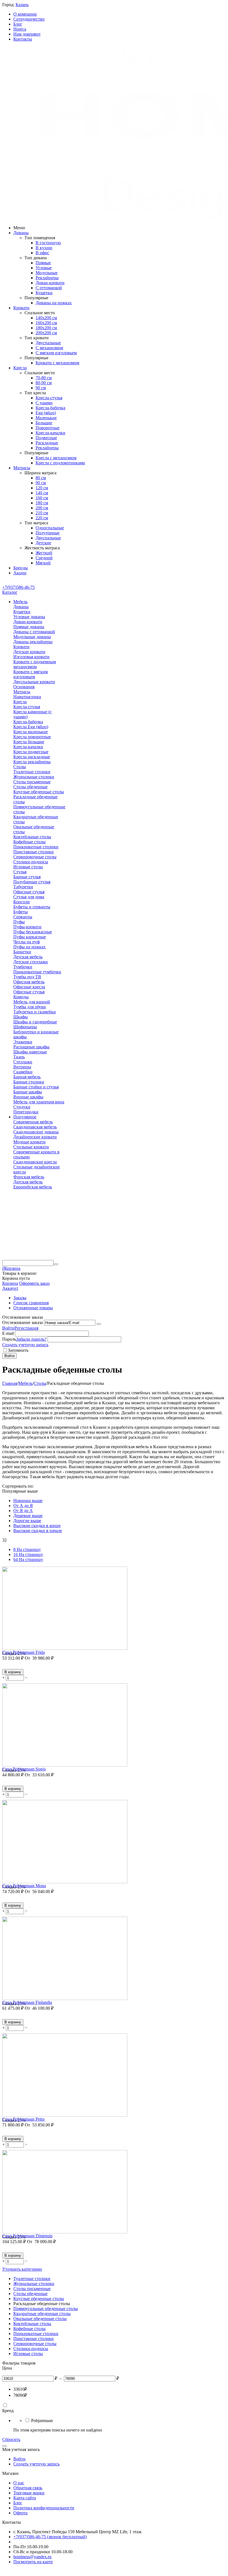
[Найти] (56, 1264)
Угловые (44, 268)
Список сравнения (31, 1303)
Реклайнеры (47, 278)
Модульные (47, 273)
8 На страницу (27, 1549)
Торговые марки (29, 2493)
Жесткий (44, 553)
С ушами (44, 403)
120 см (42, 488)
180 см (42, 503)
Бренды (21, 568)
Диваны (21, 233)
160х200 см (46, 323)
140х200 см (46, 318)
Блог (18, 24)
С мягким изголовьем (56, 353)
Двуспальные (48, 343)
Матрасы (22, 468)
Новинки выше (28, 1501)
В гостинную (48, 243)
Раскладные (47, 443)
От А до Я (23, 1506)
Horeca (20, 29)
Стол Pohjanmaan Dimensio (27, 2236)
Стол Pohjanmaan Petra (23, 2119)
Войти (8, 1328)
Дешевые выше (28, 1516)
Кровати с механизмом (57, 363)
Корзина (10, 1283)
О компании (25, 14)
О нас (19, 2483)
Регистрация (26, 1328)
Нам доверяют (27, 34)
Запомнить (18, 1350)
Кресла (20, 368)
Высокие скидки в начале (38, 1531)
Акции (20, 573)
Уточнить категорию (22, 2269)
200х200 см (46, 333)
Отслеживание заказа (23, 1322)
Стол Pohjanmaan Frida (23, 1652)
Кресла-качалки (50, 433)
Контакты (23, 39)
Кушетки (44, 293)
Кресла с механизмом (56, 458)
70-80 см (44, 378)
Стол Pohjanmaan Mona (24, 1886)
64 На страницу (28, 1559)
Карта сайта (25, 2498)
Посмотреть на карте (33, 2562)
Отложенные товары (33, 1308)
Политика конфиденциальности (44, 2508)
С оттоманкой (49, 288)
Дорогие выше (27, 1521)
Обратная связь (28, 2488)
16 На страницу (28, 1554)
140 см (42, 493)
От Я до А (23, 1511)
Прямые (43, 263)
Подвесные (46, 438)
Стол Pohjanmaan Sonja (24, 1769)
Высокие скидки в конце (37, 1526)
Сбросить (11, 2439)
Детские (43, 543)
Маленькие (46, 418)
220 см (42, 518)
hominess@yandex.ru (32, 2557)
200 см (42, 508)
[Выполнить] (99, 1324)
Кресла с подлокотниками (60, 463)
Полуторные (48, 533)
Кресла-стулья (49, 398)
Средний (44, 558)
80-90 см (44, 383)
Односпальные (50, 528)
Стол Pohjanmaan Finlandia (27, 2002)
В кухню (44, 248)
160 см (42, 498)
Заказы (20, 1298)
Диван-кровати (50, 283)
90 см (41, 388)
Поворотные (48, 428)
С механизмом (49, 348)
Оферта (20, 2513)
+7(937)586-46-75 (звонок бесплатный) (50, 2537)
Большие (44, 423)
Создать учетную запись (25, 1345)
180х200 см (46, 328)
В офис (42, 253)
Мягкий (43, 563)
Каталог (10, 592)
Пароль (9, 1339)
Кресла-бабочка (50, 408)
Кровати (21, 308)
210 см (42, 513)
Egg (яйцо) (46, 413)
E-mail (8, 1333)
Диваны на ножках (54, 303)
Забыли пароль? (31, 1339)
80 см (41, 478)
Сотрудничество (29, 19)
